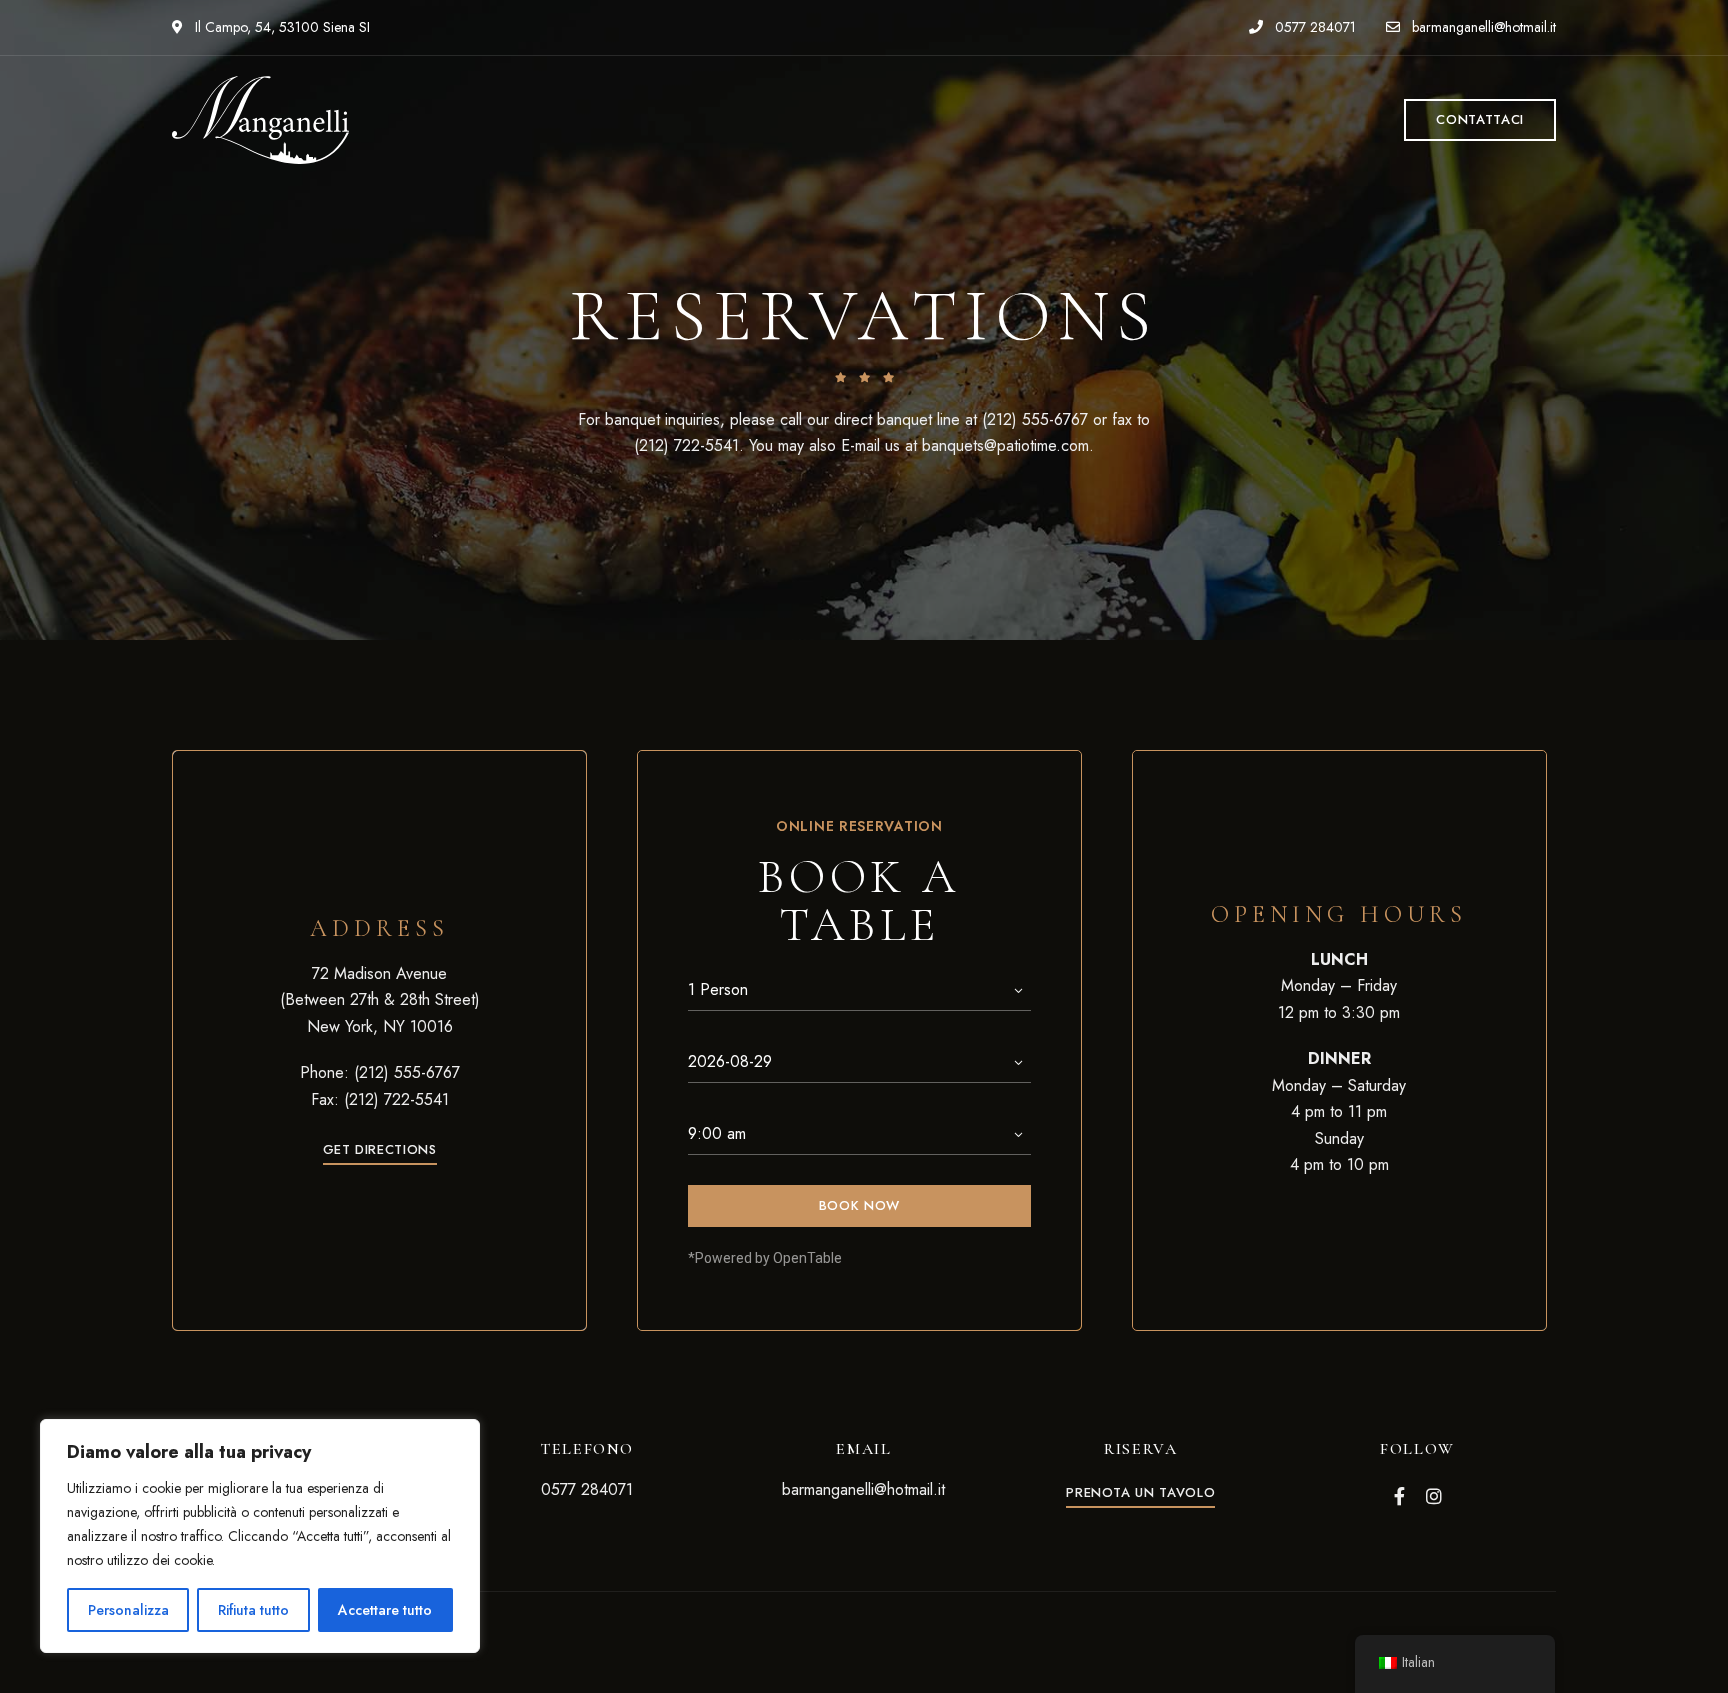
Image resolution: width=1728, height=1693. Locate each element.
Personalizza (128, 1610)
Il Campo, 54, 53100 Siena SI (280, 27)
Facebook (1399, 1496)
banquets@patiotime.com (1005, 445)
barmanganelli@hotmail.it (1482, 27)
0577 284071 (1313, 27)
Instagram (1434, 1496)
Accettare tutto (385, 1610)
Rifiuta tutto (253, 1610)
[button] (1480, 120)
